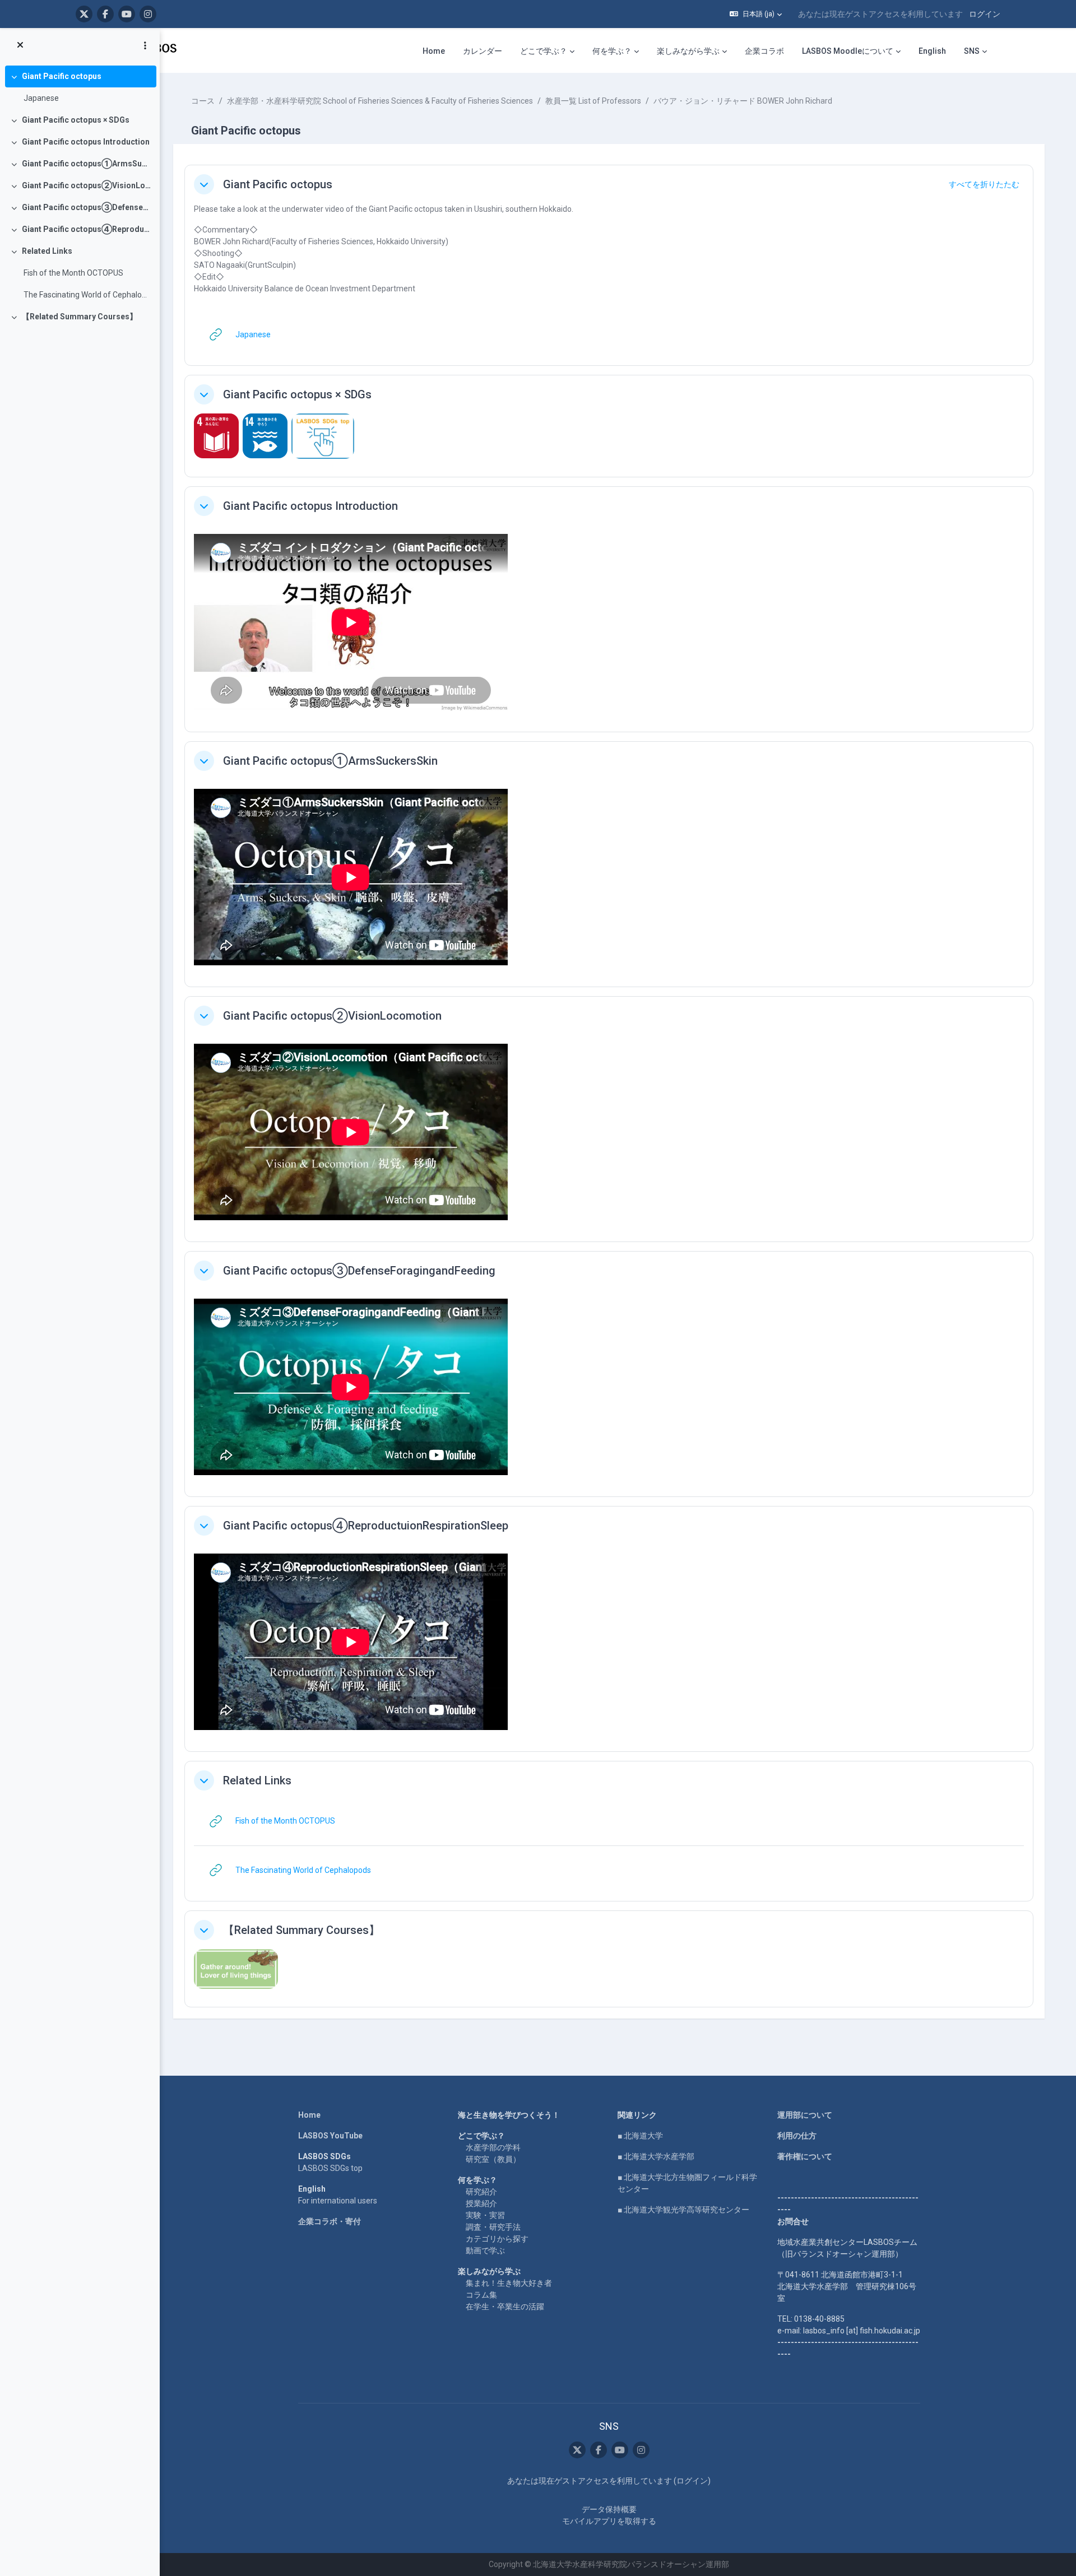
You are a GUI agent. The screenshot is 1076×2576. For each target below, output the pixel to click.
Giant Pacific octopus (62, 76)
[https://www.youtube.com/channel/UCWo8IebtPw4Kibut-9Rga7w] (127, 14)
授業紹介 (481, 2203)
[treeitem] (80, 87)
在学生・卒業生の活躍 (505, 2307)
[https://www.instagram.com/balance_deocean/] (148, 14)
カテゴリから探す (497, 2239)
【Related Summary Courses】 (80, 317)
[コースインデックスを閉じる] (20, 45)
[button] (756, 14)
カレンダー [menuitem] (483, 51)
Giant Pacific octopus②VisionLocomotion (87, 185)
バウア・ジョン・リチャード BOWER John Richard (743, 101)
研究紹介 (481, 2192)
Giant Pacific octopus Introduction (86, 142)
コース (203, 101)
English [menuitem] (932, 51)
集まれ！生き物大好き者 (509, 2283)
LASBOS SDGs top (330, 2168)
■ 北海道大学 (640, 2136)
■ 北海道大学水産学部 (656, 2156)
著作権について (805, 2156)
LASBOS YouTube (330, 2136)
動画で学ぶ (485, 2250)
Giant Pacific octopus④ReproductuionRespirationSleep (87, 229)
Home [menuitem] (434, 51)
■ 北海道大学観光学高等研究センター (683, 2210)
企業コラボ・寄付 (330, 2221)
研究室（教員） (493, 2159)
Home (309, 2115)
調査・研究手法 (493, 2227)
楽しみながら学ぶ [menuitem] (688, 51)
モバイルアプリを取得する (609, 2521)
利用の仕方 (797, 2136)
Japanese (41, 98)
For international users (338, 2201)
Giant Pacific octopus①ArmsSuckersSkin (87, 164)
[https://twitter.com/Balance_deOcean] (84, 14)
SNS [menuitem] (972, 51)
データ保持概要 (609, 2509)
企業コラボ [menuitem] (764, 51)
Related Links (47, 251)
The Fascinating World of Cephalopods (87, 295)
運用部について (805, 2115)
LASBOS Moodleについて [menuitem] (848, 51)
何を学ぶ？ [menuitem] (612, 51)
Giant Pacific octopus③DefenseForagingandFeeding (87, 207)
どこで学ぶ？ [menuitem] (544, 51)
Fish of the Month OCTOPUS (73, 273)
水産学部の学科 (493, 2147)
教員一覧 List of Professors (593, 101)
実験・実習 (485, 2215)
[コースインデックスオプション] (145, 45)
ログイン (985, 14)
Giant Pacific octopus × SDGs (76, 120)
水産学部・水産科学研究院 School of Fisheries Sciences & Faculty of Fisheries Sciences (380, 101)
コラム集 (481, 2295)
